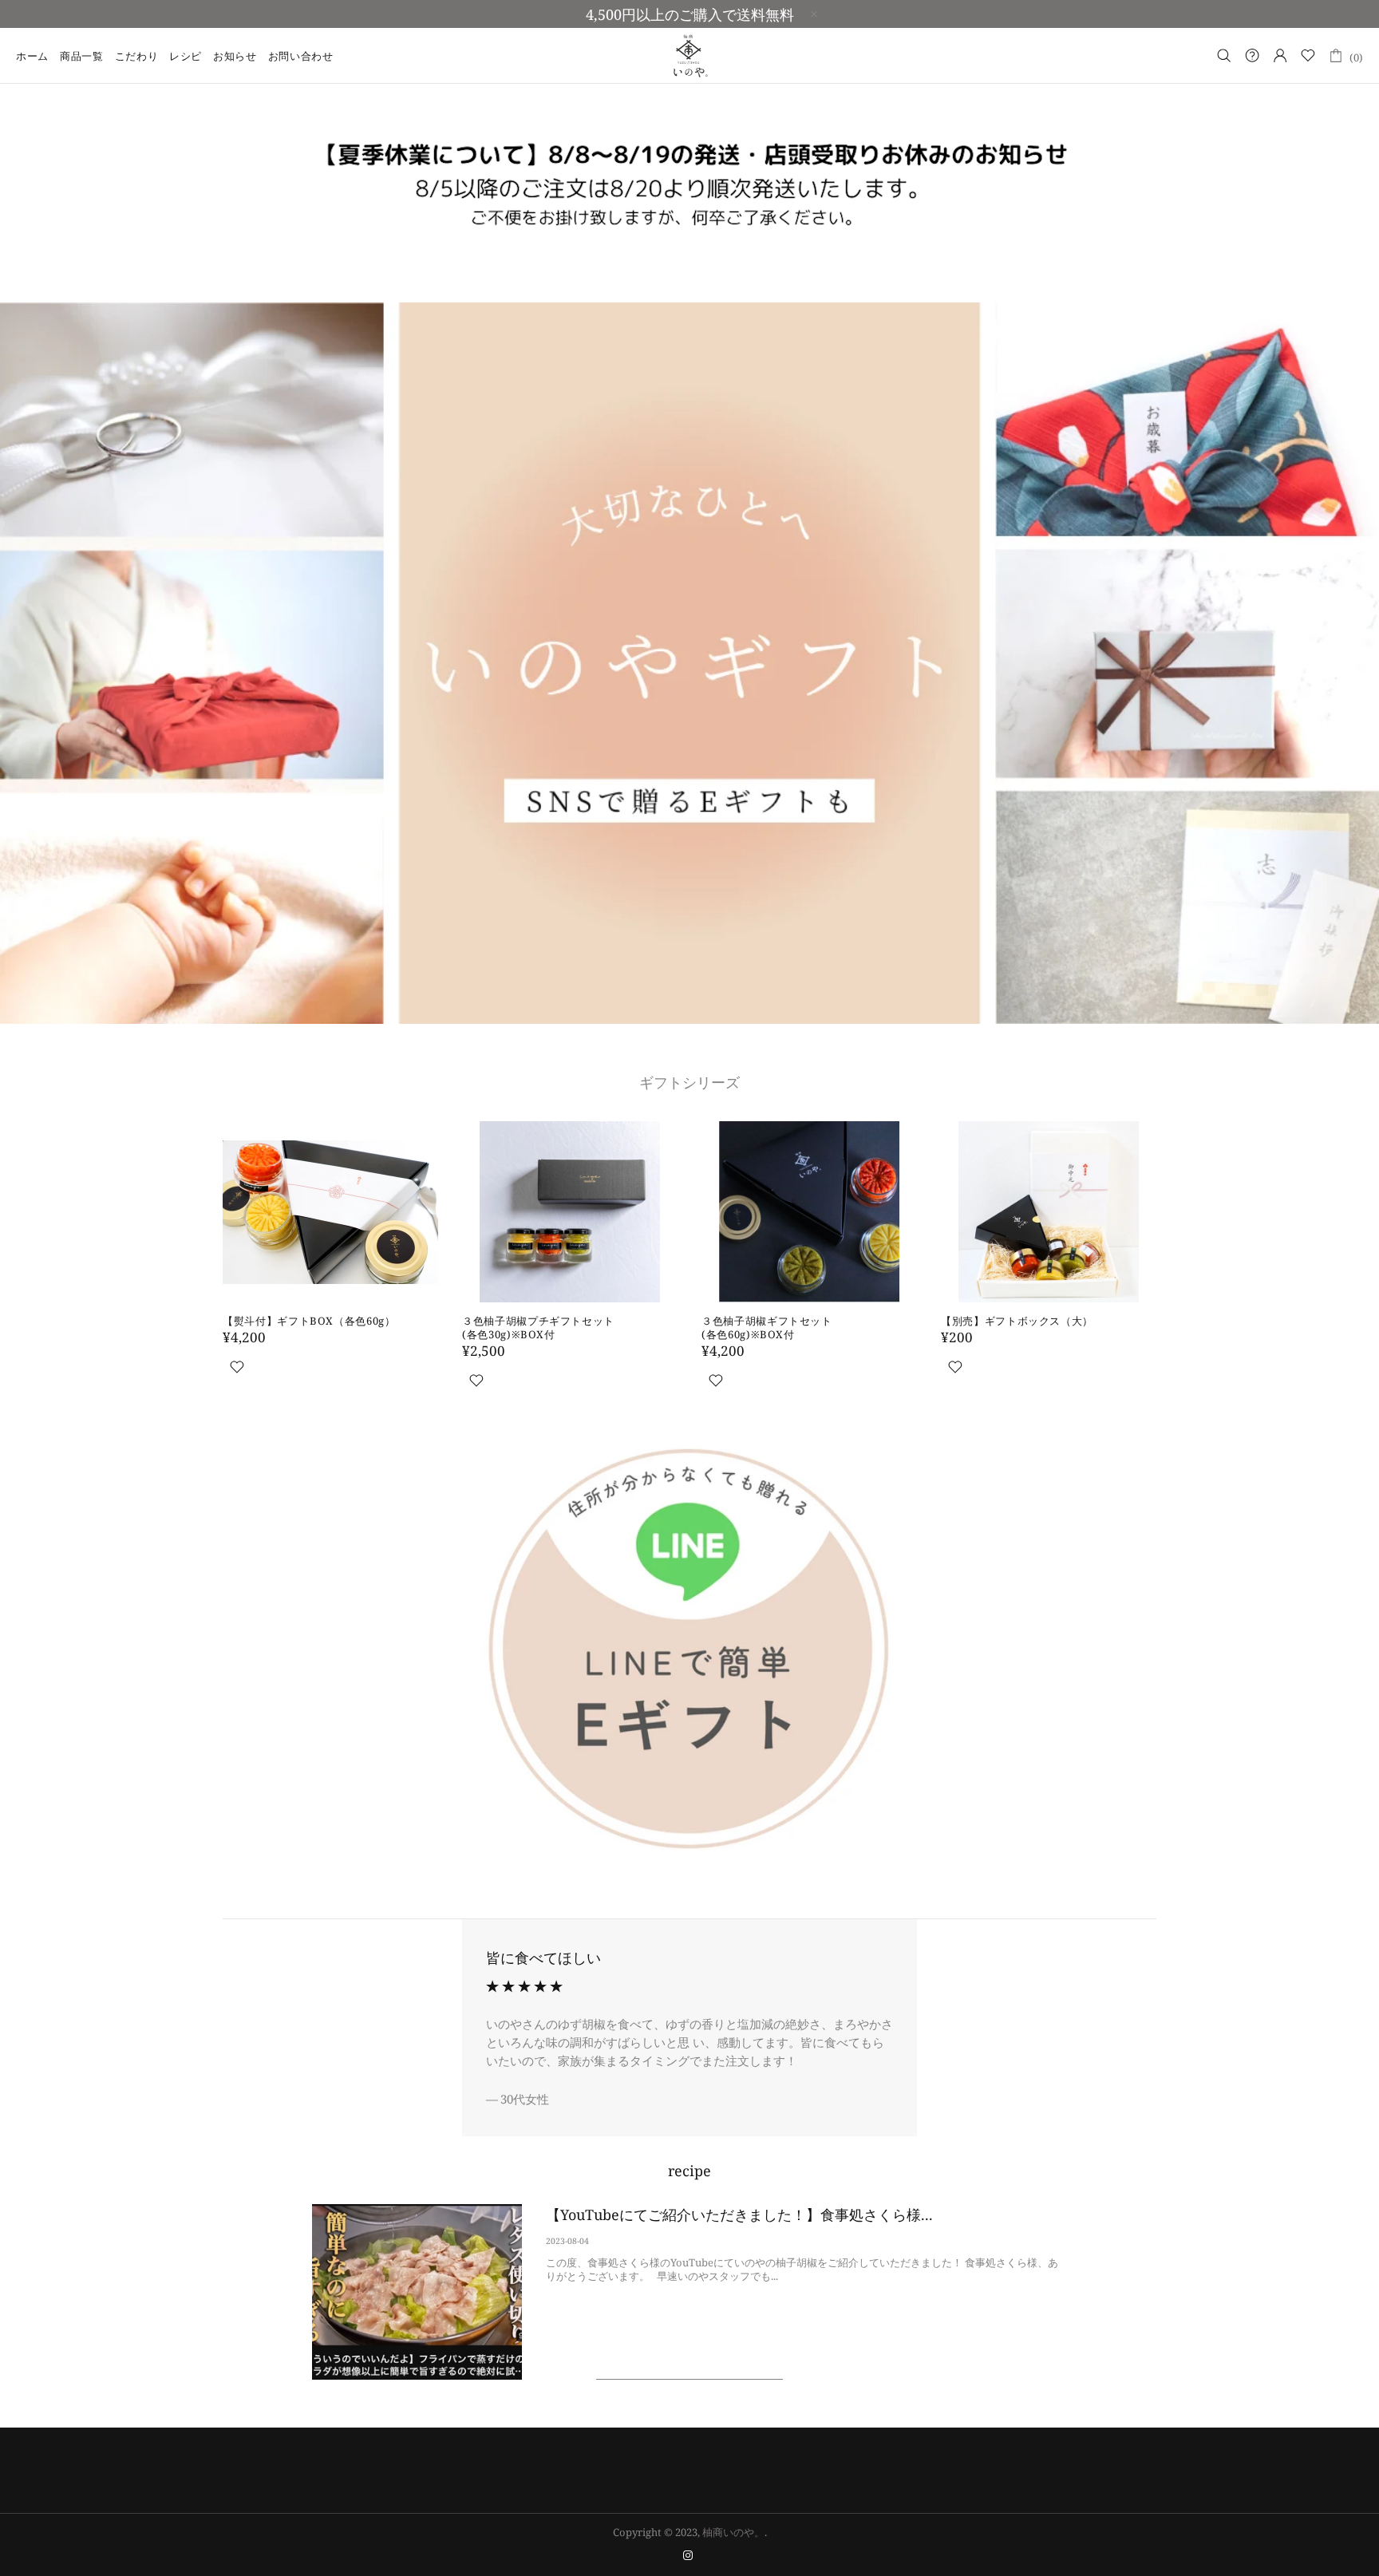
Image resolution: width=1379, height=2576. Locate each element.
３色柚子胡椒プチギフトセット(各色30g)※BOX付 (538, 1328)
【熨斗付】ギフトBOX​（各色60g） (309, 1321)
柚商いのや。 (689, 55)
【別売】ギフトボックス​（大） (1017, 1321)
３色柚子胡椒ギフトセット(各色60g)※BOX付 (767, 1328)
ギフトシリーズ (689, 1082)
